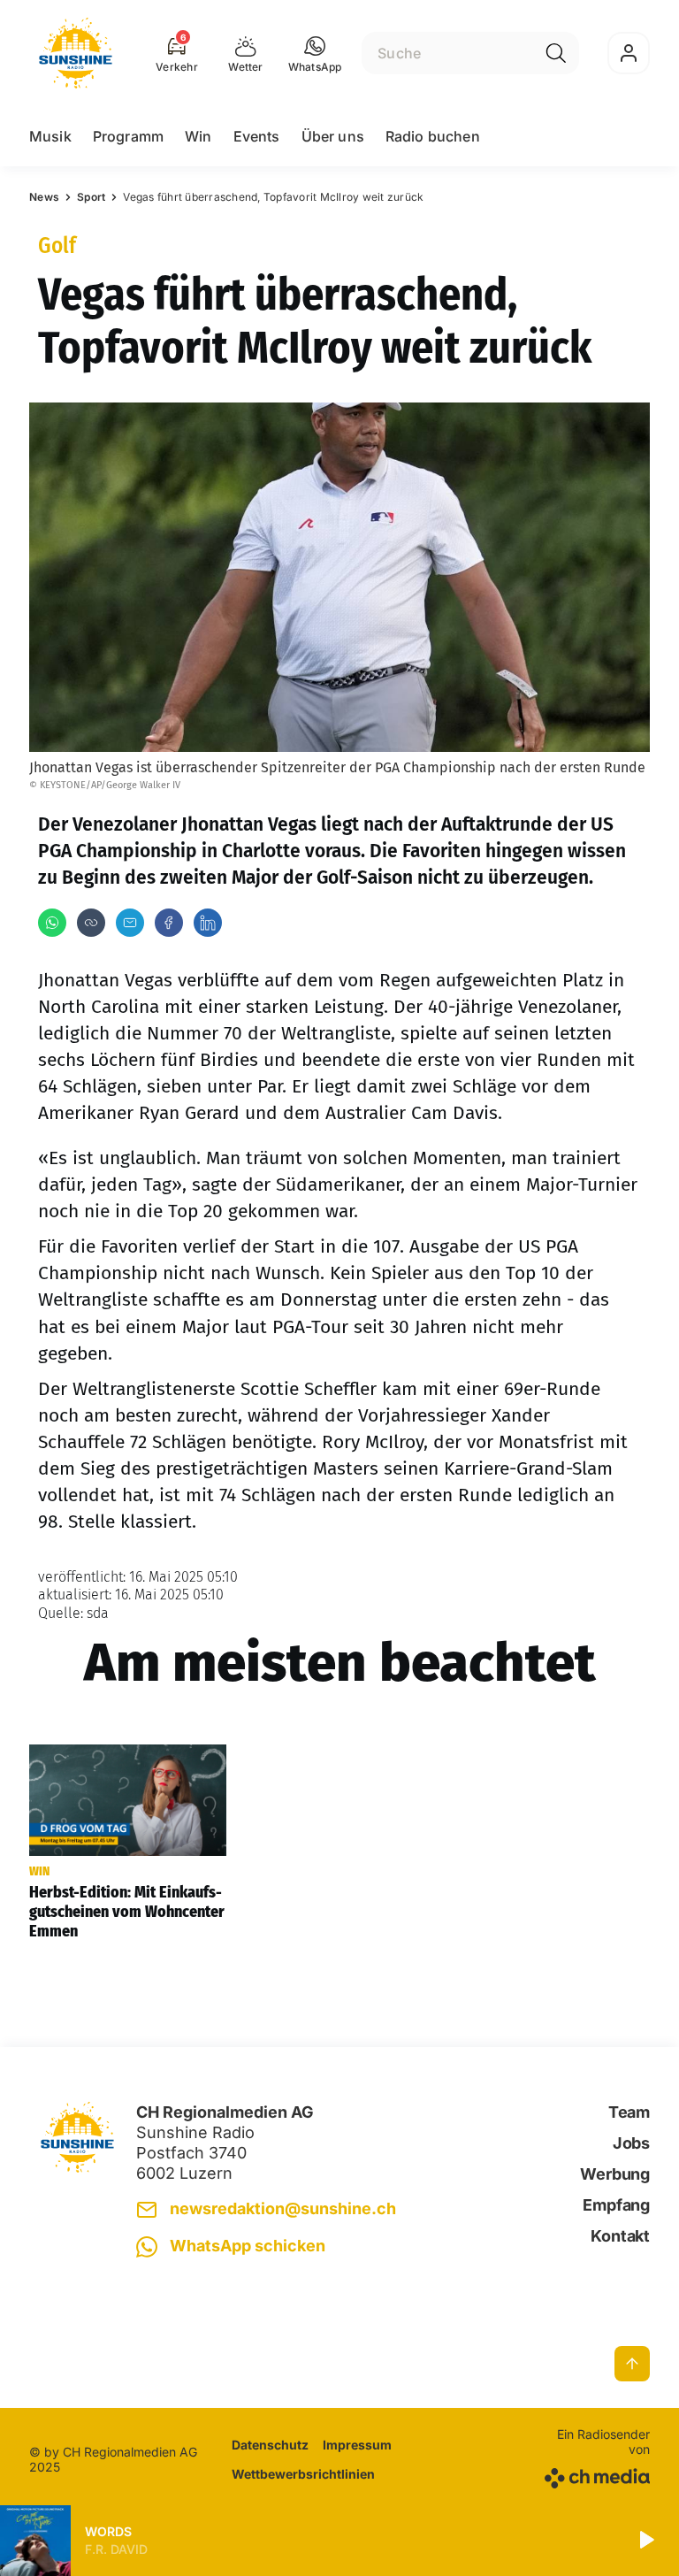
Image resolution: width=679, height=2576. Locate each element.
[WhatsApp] (52, 923)
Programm (128, 136)
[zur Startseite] (76, 53)
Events (257, 136)
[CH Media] (595, 2475)
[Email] (130, 923)
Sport (91, 197)
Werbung (615, 2174)
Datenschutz (270, 2445)
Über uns (333, 136)
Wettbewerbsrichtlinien (303, 2474)
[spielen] (645, 2541)
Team (629, 2112)
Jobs (631, 2143)
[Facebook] (169, 923)
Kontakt (620, 2236)
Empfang (616, 2205)
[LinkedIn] (208, 923)
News (44, 197)
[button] (315, 53)
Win (198, 136)
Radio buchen (433, 136)
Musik (50, 136)
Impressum (357, 2445)
